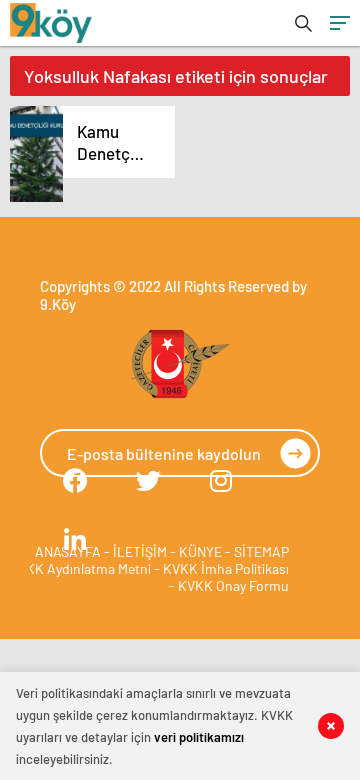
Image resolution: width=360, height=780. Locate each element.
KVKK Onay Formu (233, 585)
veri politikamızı (199, 737)
